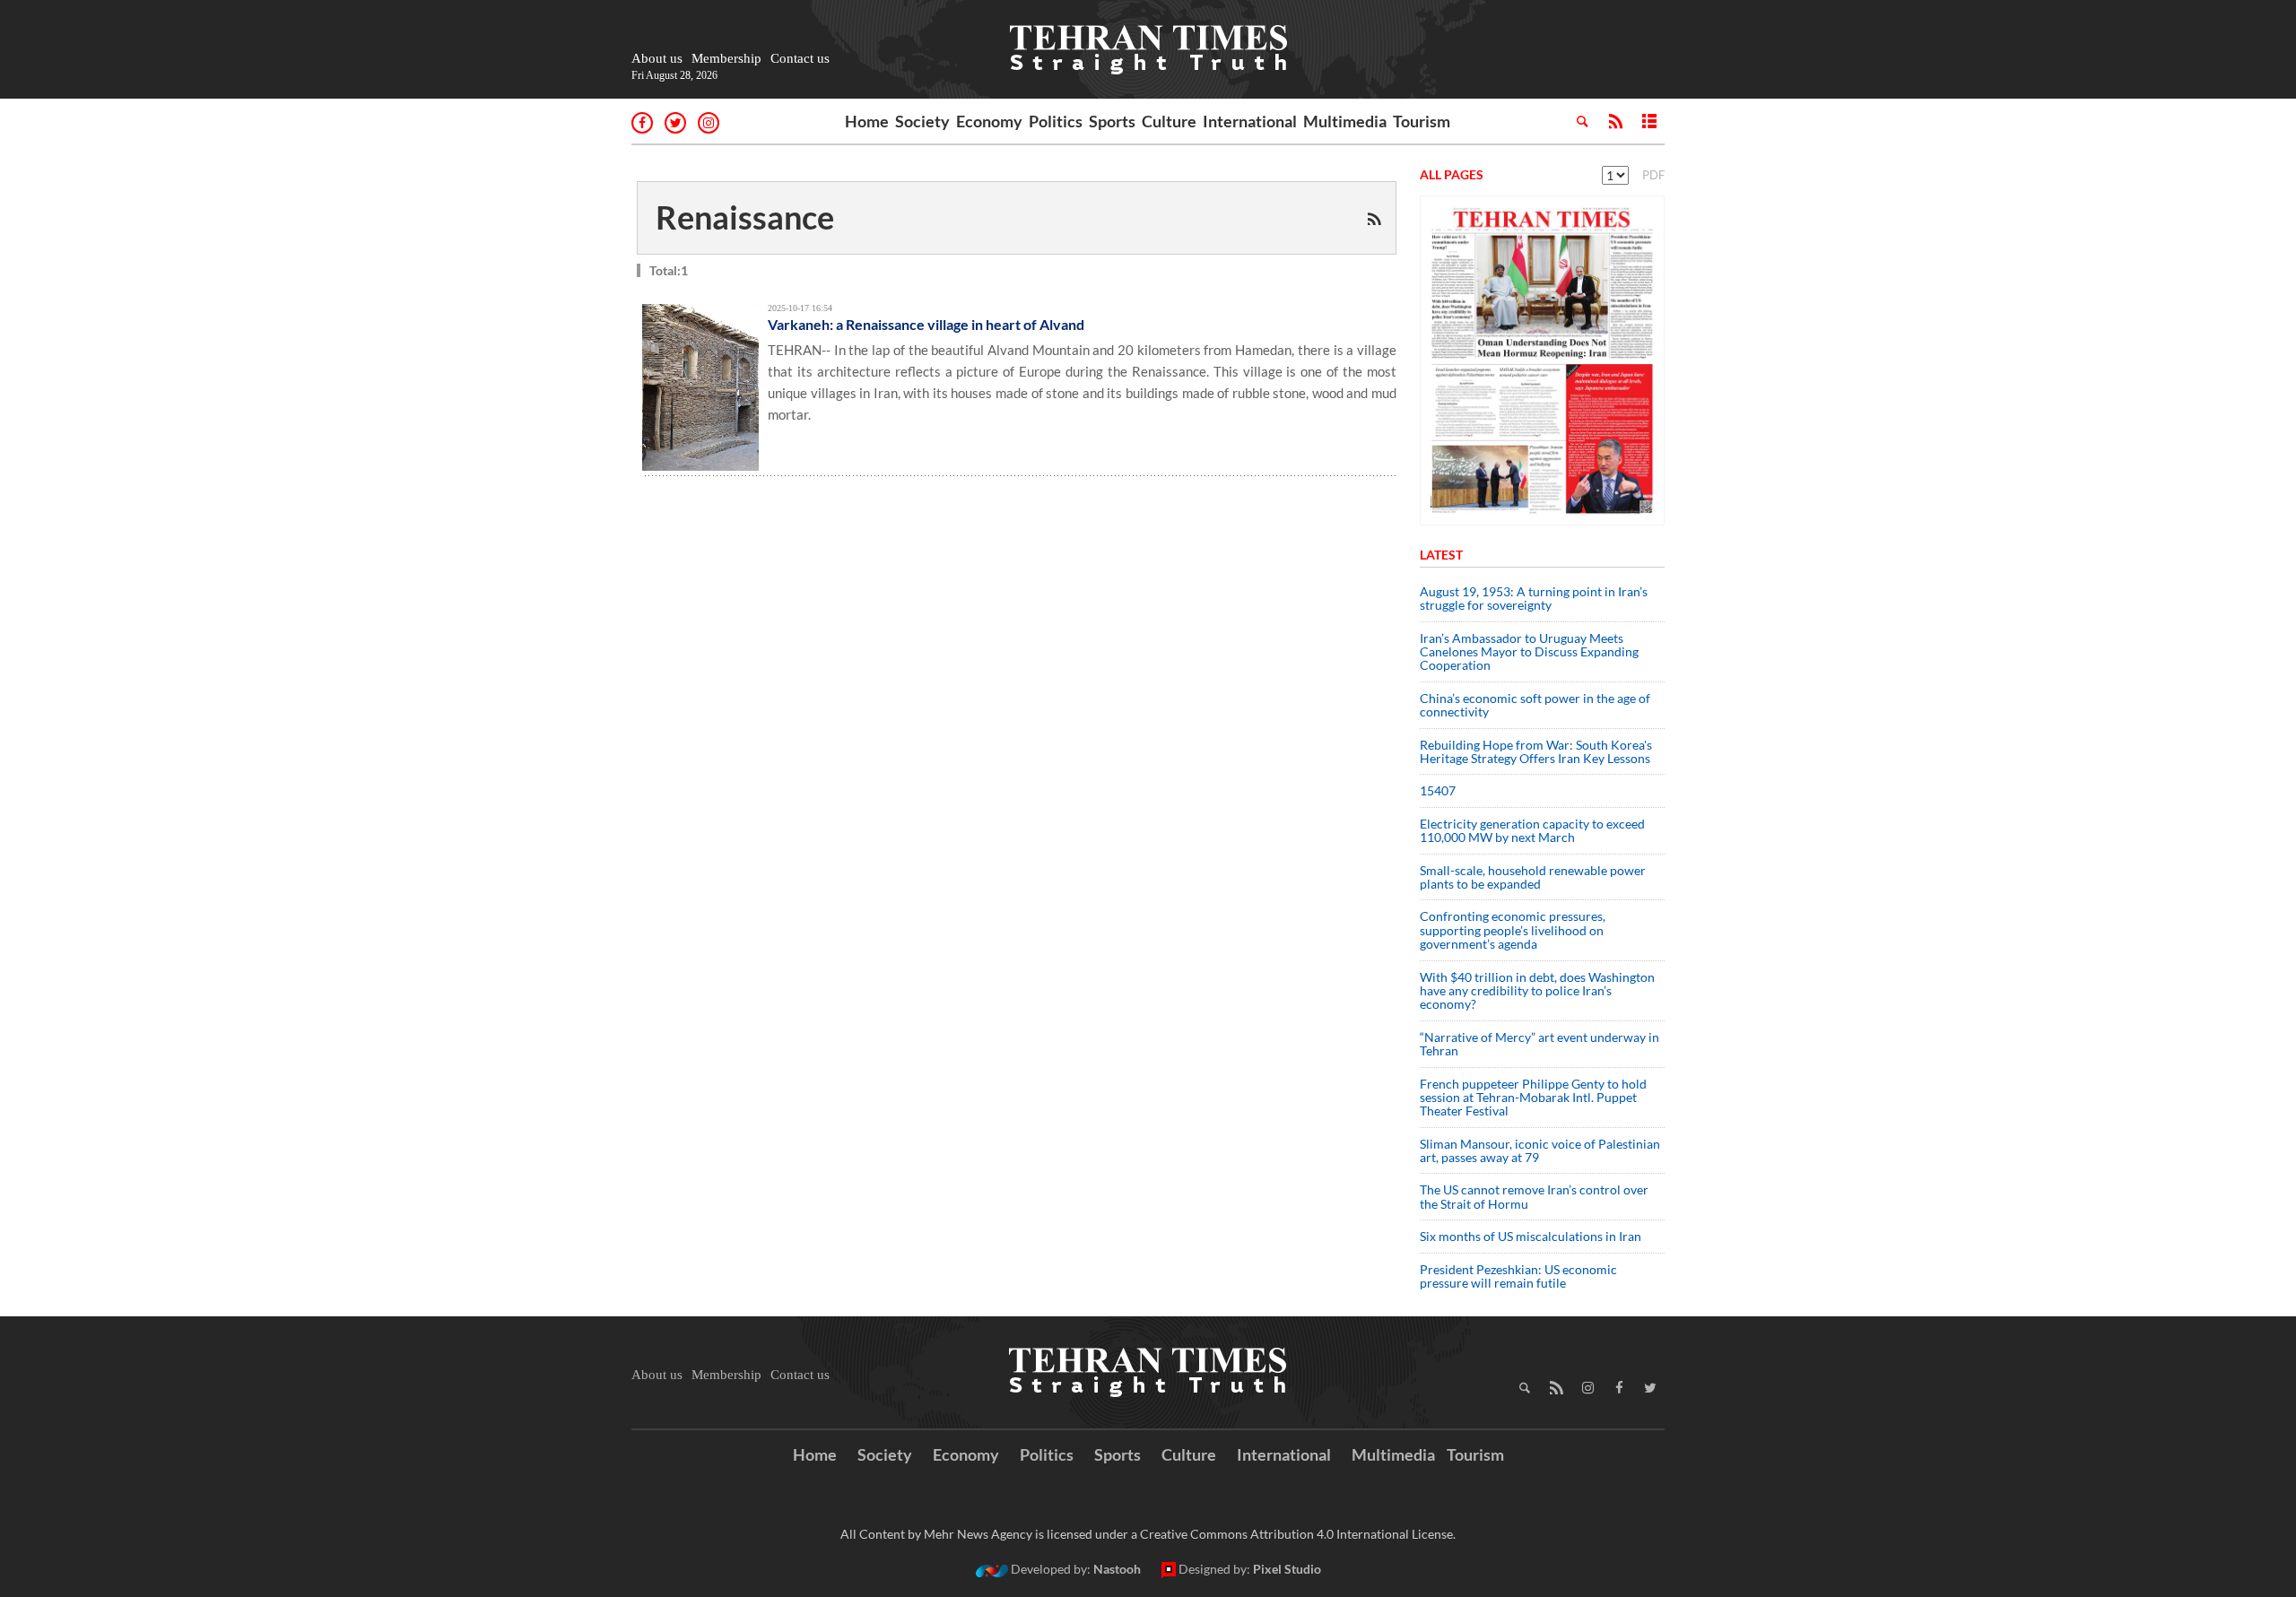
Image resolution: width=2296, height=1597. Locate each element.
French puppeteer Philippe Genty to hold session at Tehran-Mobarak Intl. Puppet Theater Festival (1533, 1098)
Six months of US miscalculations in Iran (1531, 1236)
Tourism (1422, 121)
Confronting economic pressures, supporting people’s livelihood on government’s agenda (1513, 930)
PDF (1653, 175)
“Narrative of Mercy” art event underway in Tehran (1539, 1044)
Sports (1112, 121)
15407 (1438, 790)
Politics (1056, 121)
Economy (989, 121)
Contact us (800, 58)
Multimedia (1345, 121)
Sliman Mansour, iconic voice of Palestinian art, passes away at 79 (1540, 1150)
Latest (1441, 555)
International (1250, 121)
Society (922, 121)
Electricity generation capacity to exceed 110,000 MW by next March (1532, 830)
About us (657, 58)
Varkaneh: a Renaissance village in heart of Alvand (926, 324)
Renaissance (745, 217)
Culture (1169, 121)
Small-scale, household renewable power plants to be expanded (1533, 877)
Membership (726, 58)
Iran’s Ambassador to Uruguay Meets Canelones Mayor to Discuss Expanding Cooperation (1529, 652)
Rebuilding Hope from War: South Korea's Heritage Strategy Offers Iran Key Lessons (1536, 751)
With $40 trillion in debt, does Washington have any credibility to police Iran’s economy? (1537, 991)
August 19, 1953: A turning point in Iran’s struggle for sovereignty (1534, 598)
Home (867, 121)
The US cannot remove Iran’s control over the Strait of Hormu (1534, 1196)
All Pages (1452, 174)
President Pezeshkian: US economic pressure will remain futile (1518, 1276)
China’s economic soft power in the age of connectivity (1535, 705)
